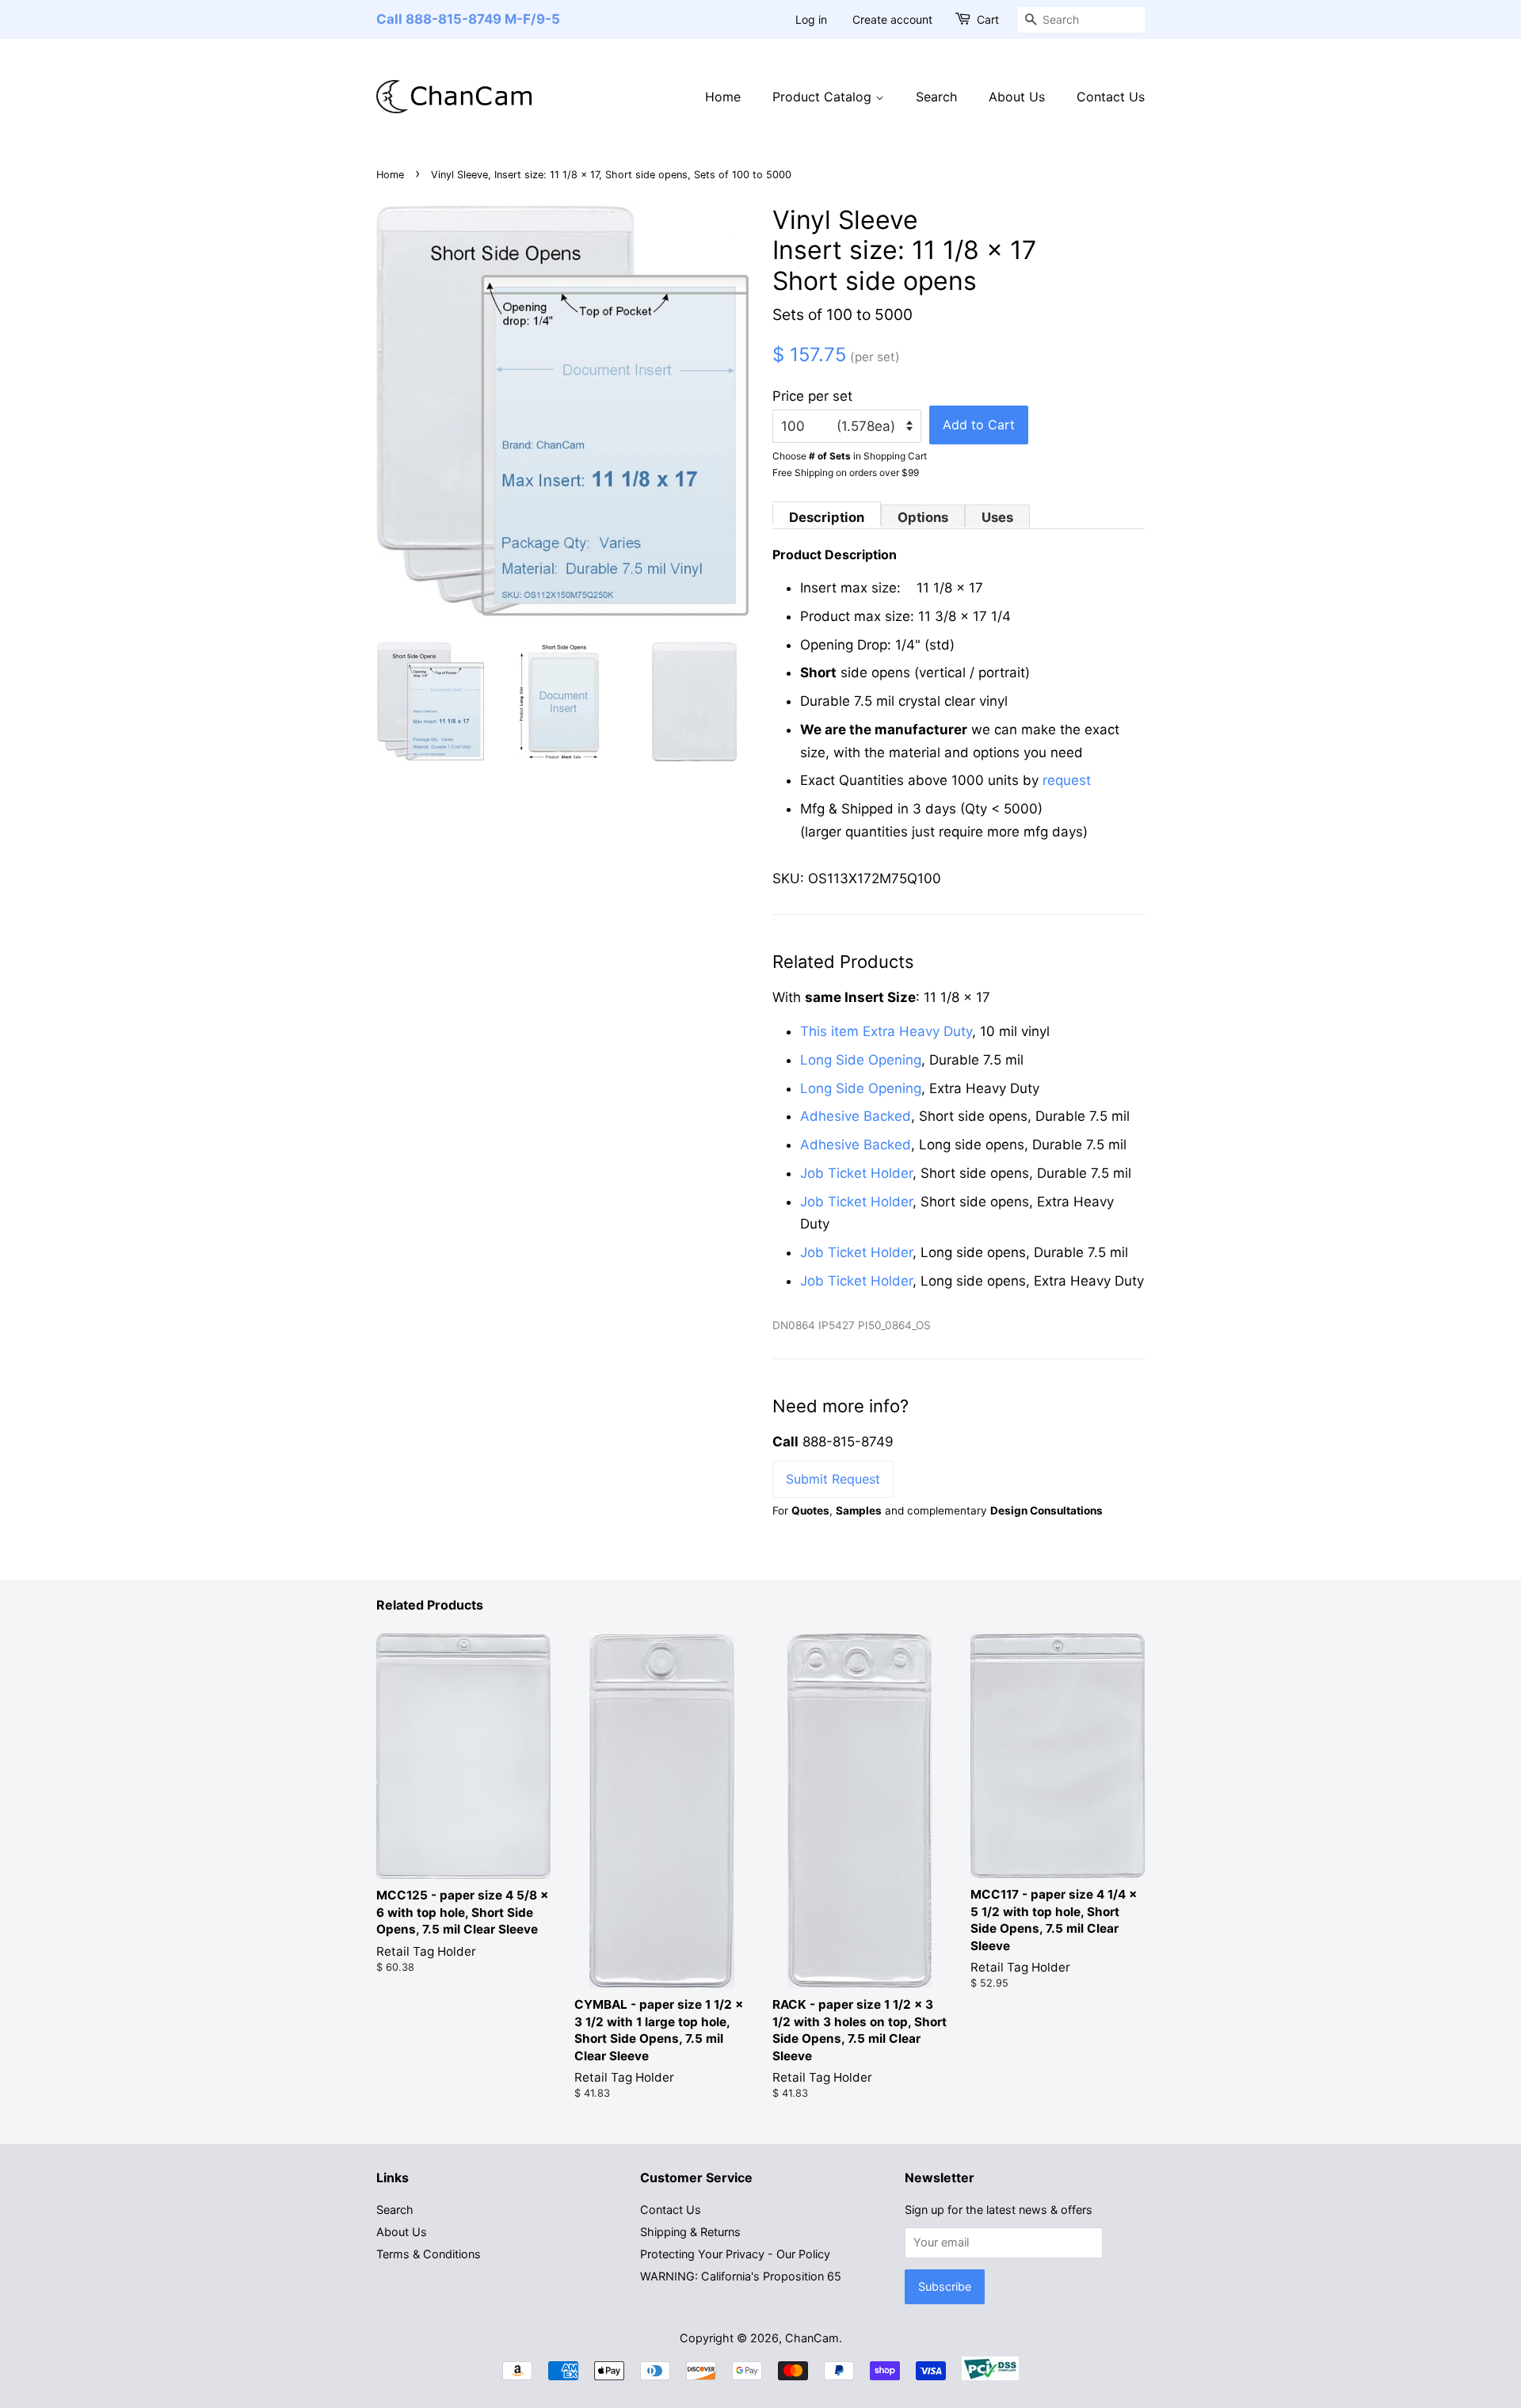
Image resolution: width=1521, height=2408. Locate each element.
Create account (892, 19)
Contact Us (1111, 97)
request (1067, 780)
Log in (811, 19)
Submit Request (833, 1479)
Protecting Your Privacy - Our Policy (735, 2254)
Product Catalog (824, 97)
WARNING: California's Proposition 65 (741, 2276)
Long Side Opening (861, 1060)
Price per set (812, 396)
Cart (988, 19)
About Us (1017, 97)
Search (936, 97)
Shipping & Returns (690, 2232)
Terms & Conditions (429, 2254)
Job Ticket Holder (856, 1173)
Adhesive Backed (856, 1116)
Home (723, 97)
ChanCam (812, 2338)
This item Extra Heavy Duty (886, 1031)
